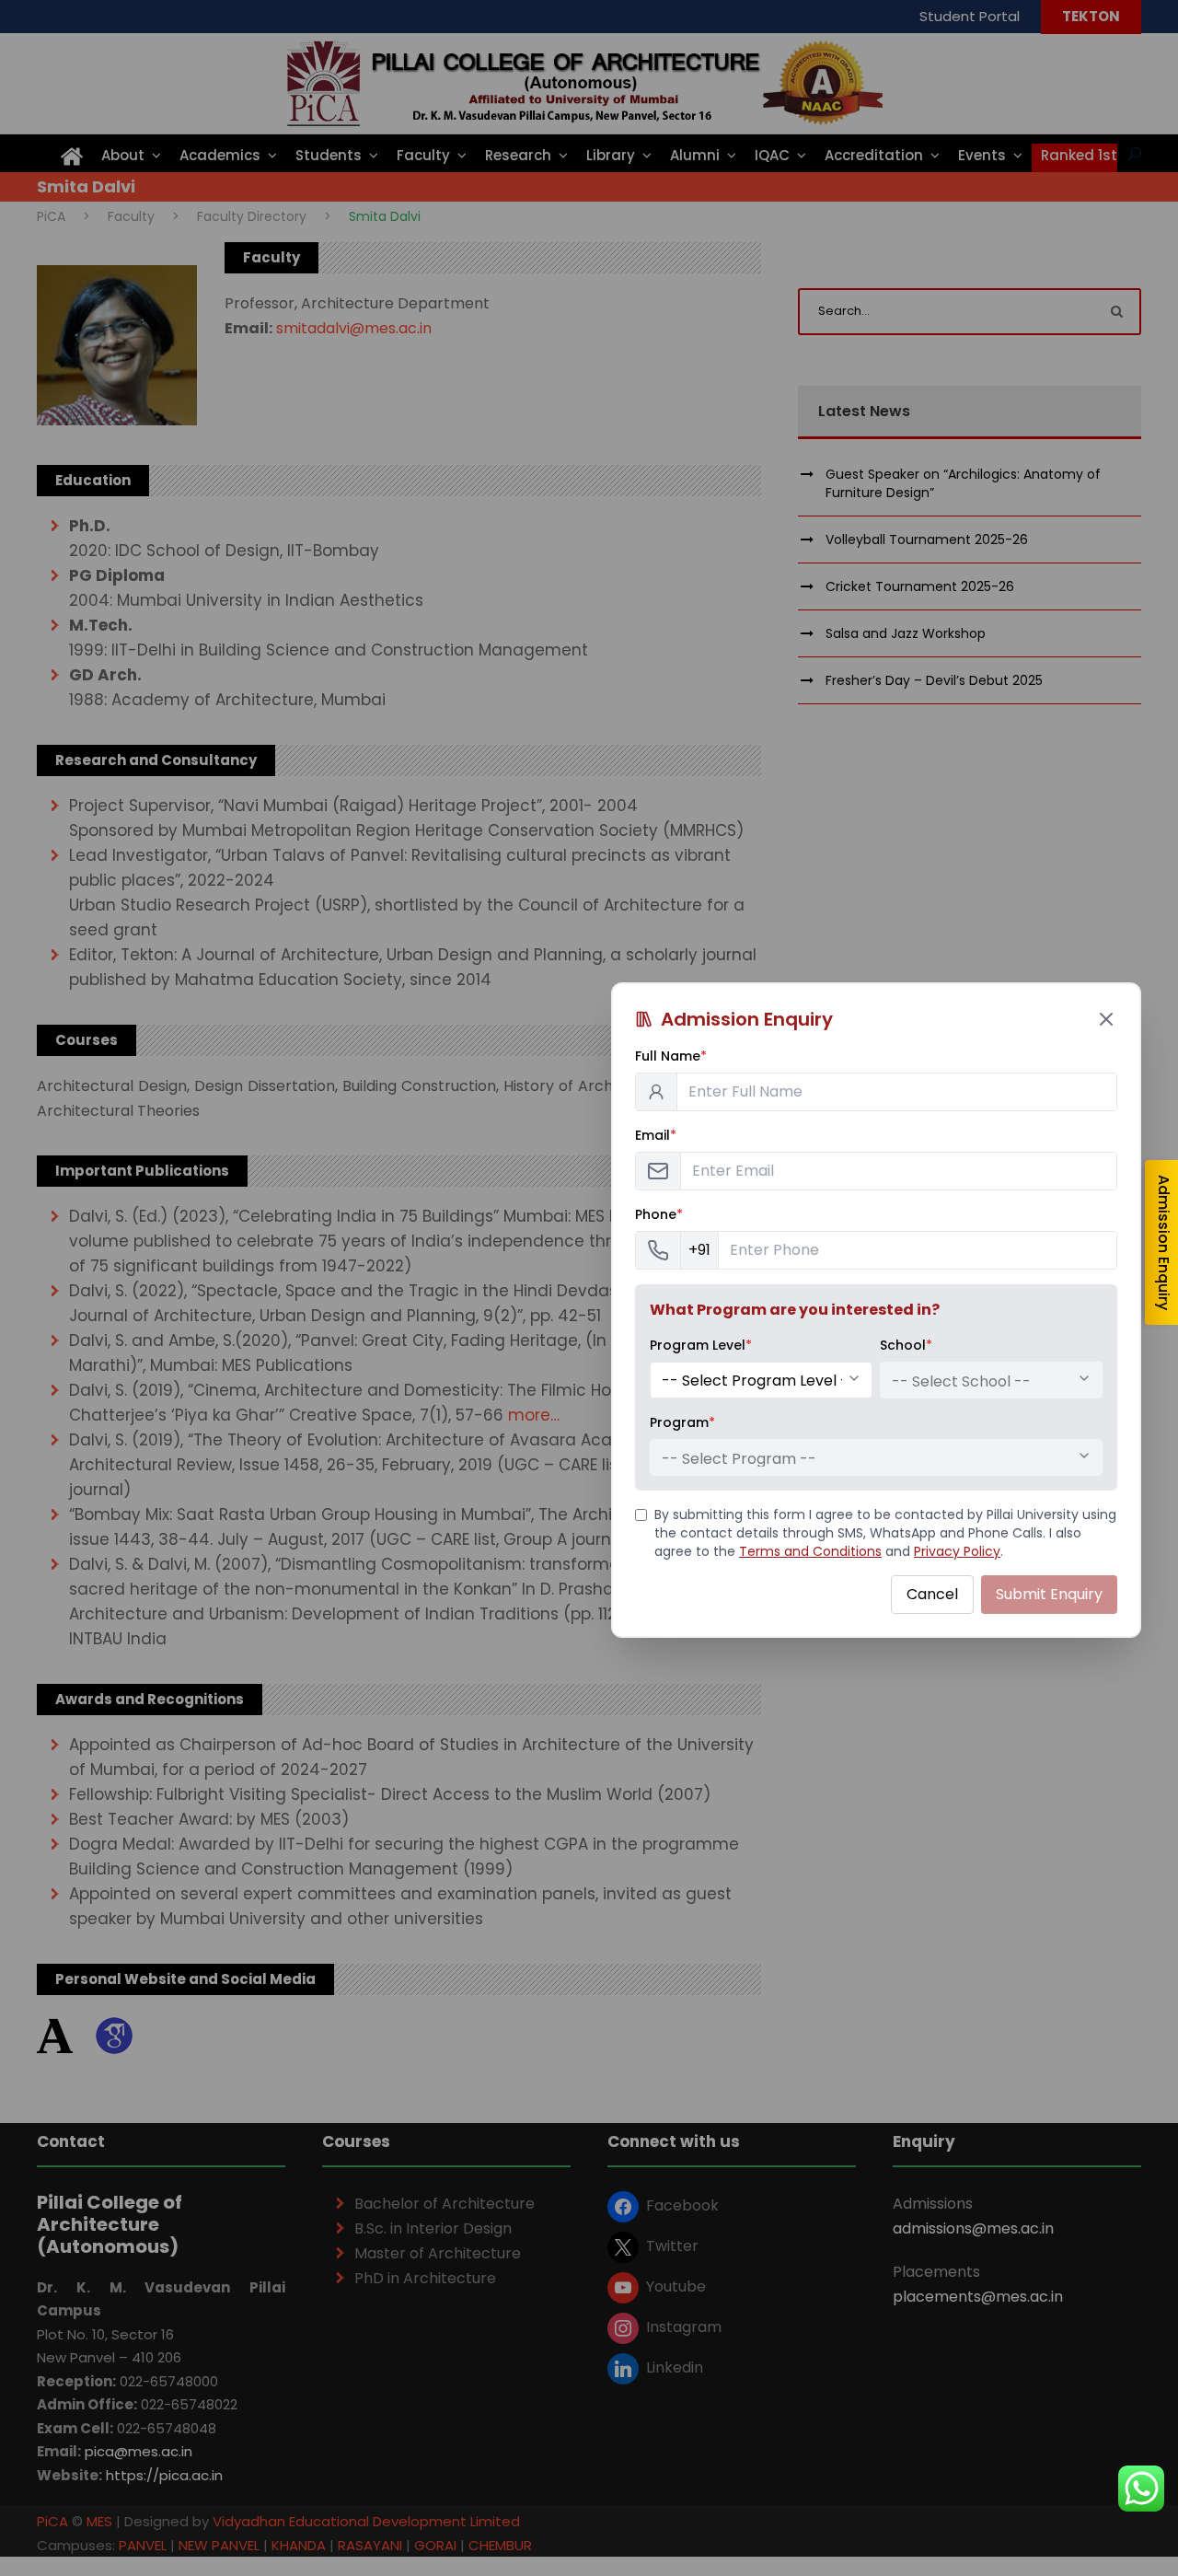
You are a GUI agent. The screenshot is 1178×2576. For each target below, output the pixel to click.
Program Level (701, 1345)
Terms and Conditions (810, 1551)
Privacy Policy (957, 1551)
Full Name (671, 1056)
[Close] (1106, 1019)
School (906, 1345)
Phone (659, 1214)
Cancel (932, 1594)
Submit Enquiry (1049, 1594)
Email (656, 1135)
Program (682, 1422)
